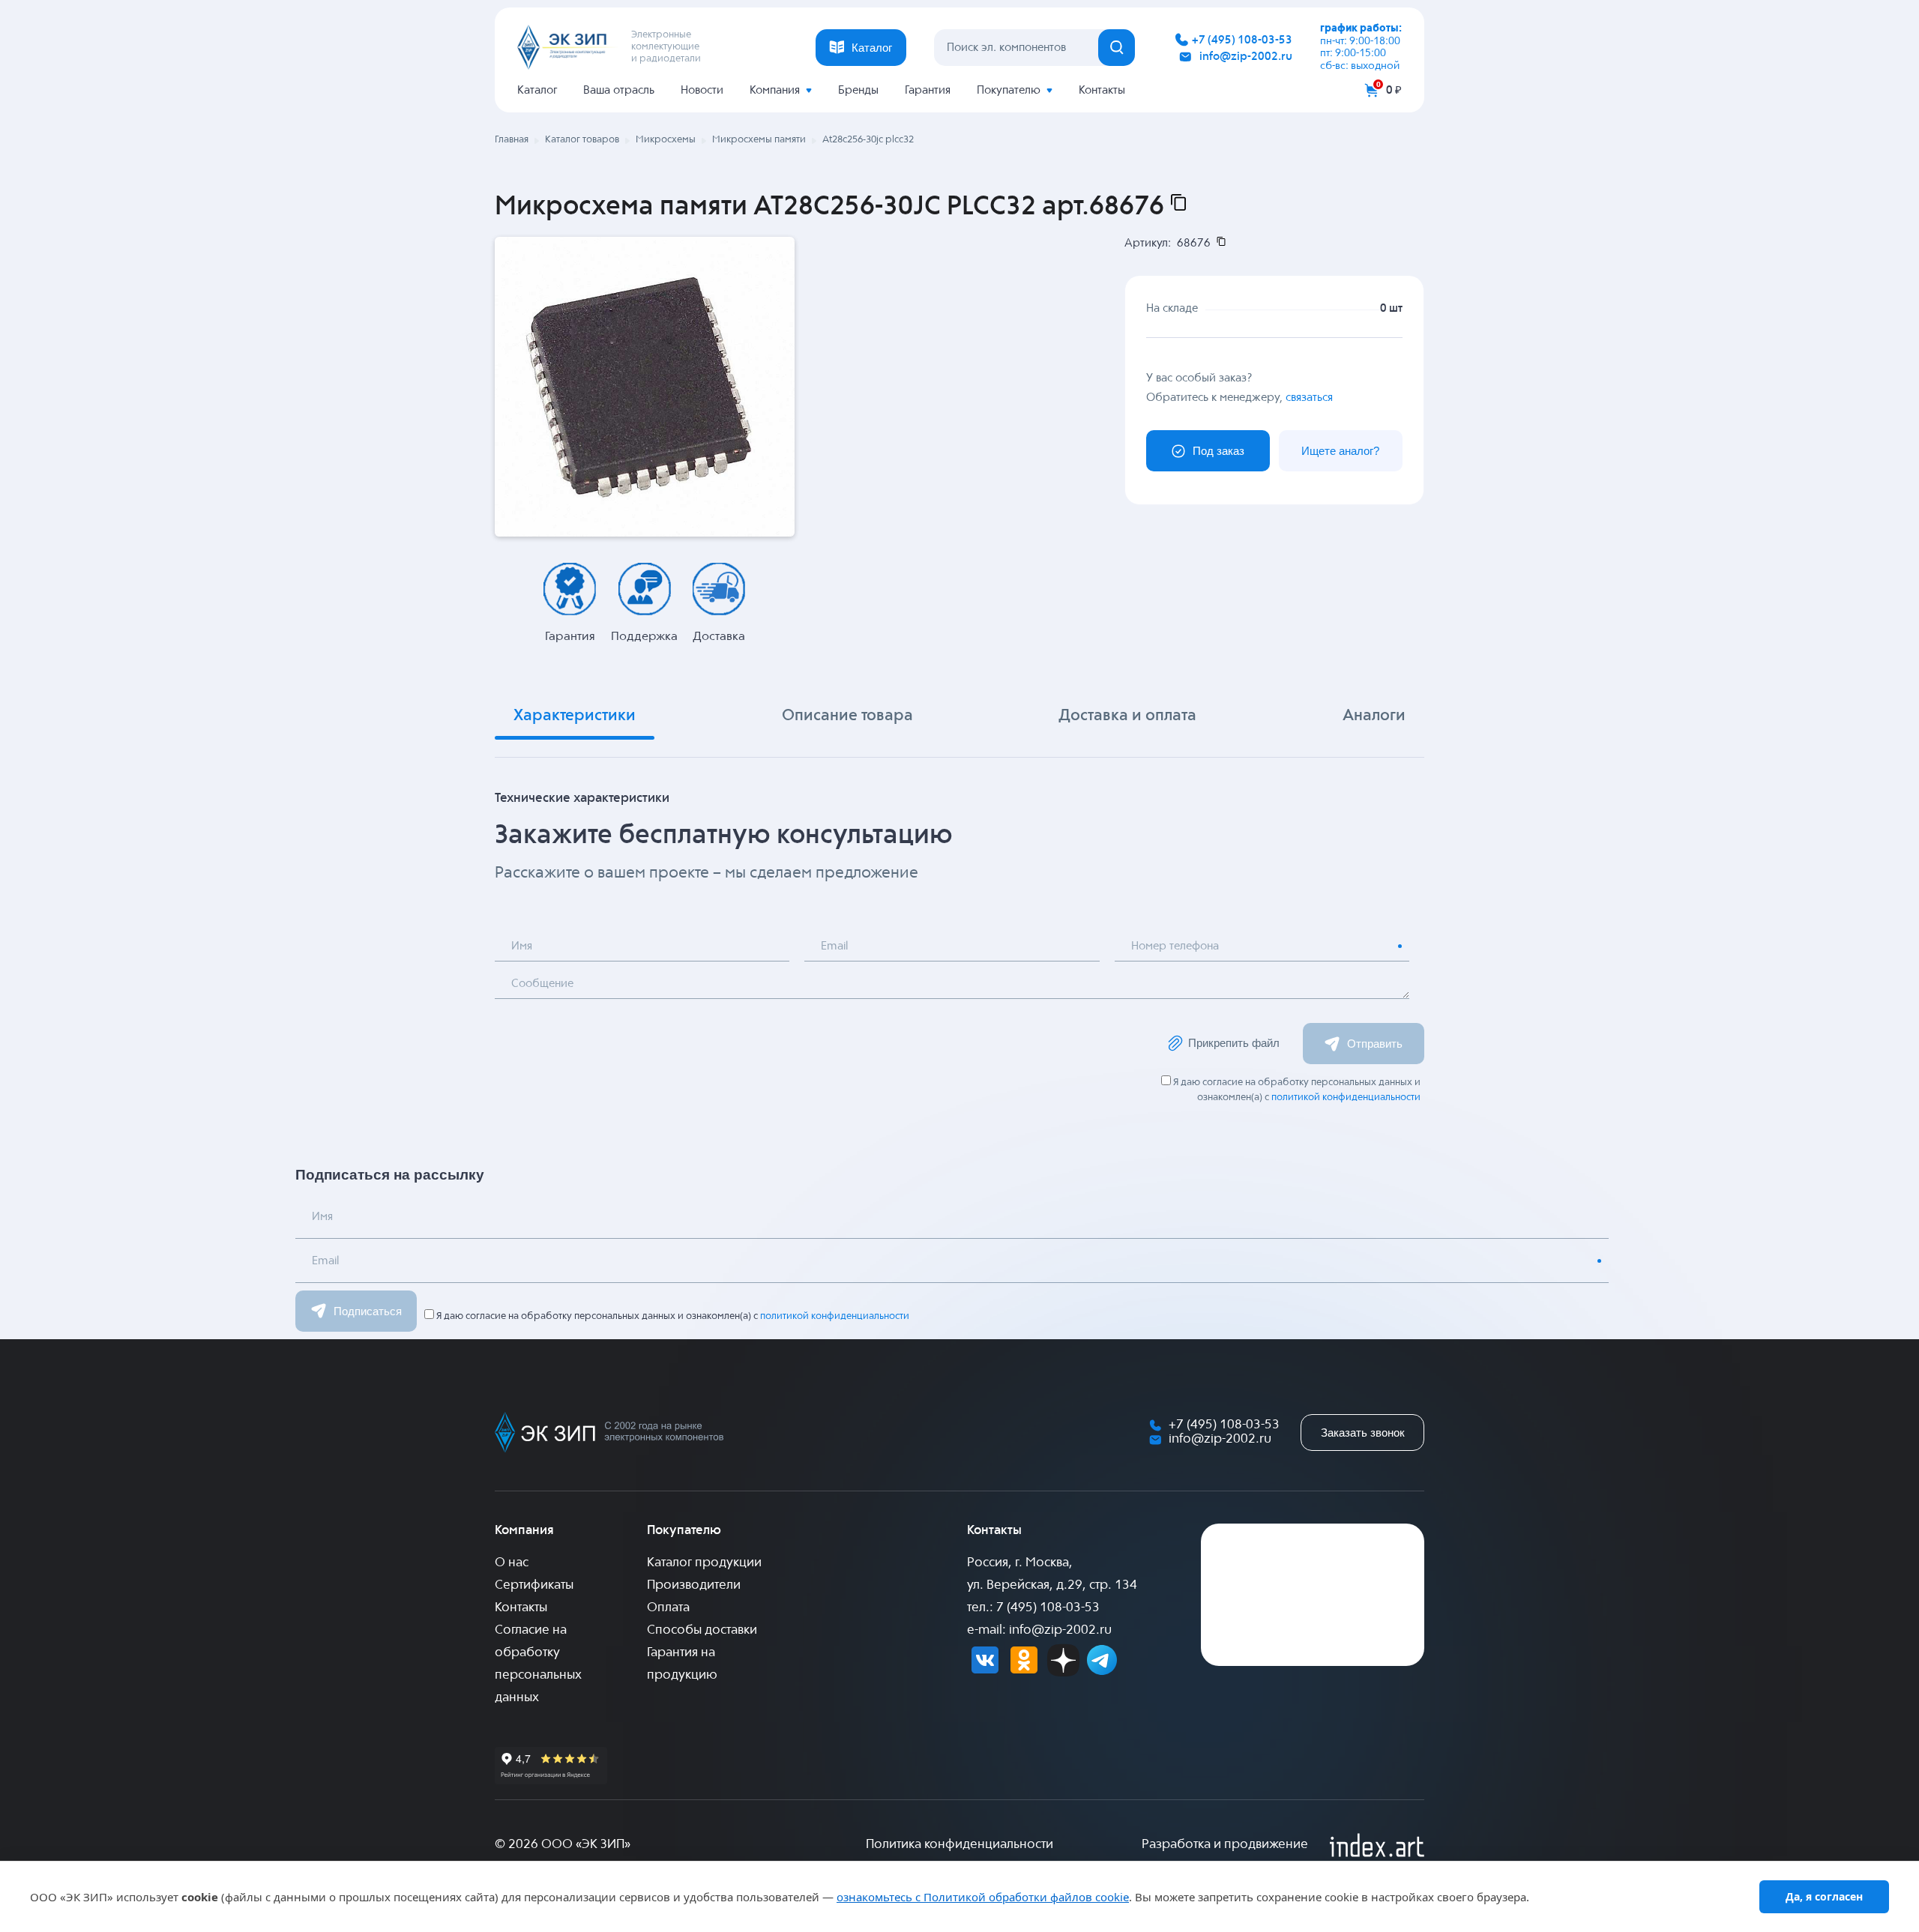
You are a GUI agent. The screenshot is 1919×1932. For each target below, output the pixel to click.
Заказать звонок (1363, 1433)
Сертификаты (534, 1585)
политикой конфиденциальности (1346, 1098)
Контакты (1102, 90)
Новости (702, 90)
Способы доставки (702, 1630)
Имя (522, 946)
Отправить (1375, 1044)
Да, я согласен (1824, 1896)
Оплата (668, 1608)
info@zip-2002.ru (1246, 57)
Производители (694, 1585)
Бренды (858, 90)
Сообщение (542, 984)
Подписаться (368, 1311)
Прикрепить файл (1234, 1043)
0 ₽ (1394, 90)
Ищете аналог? (1340, 451)
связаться (1309, 398)
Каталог (537, 90)
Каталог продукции (704, 1563)
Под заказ (1218, 451)
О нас (512, 1563)
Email (834, 946)
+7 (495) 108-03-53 (1242, 40)
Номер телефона (1175, 946)
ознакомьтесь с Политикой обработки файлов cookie (983, 1897)
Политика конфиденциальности (959, 1845)
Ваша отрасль (619, 90)
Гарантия (928, 90)
